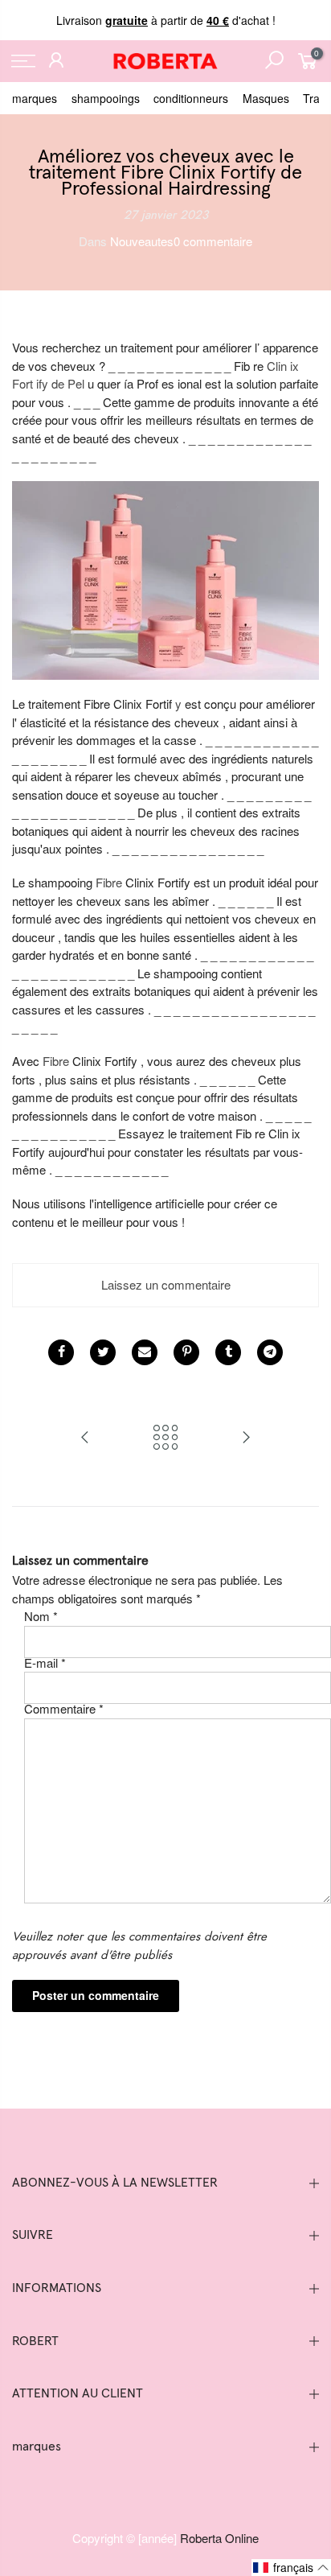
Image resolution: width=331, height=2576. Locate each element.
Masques (266, 98)
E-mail (45, 1662)
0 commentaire (213, 241)
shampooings (106, 98)
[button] (291, 2568)
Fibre (109, 882)
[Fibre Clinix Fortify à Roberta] (165, 578)
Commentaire (64, 1708)
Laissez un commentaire (166, 1284)
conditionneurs (191, 98)
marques (35, 98)
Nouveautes (142, 241)
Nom (41, 1616)
